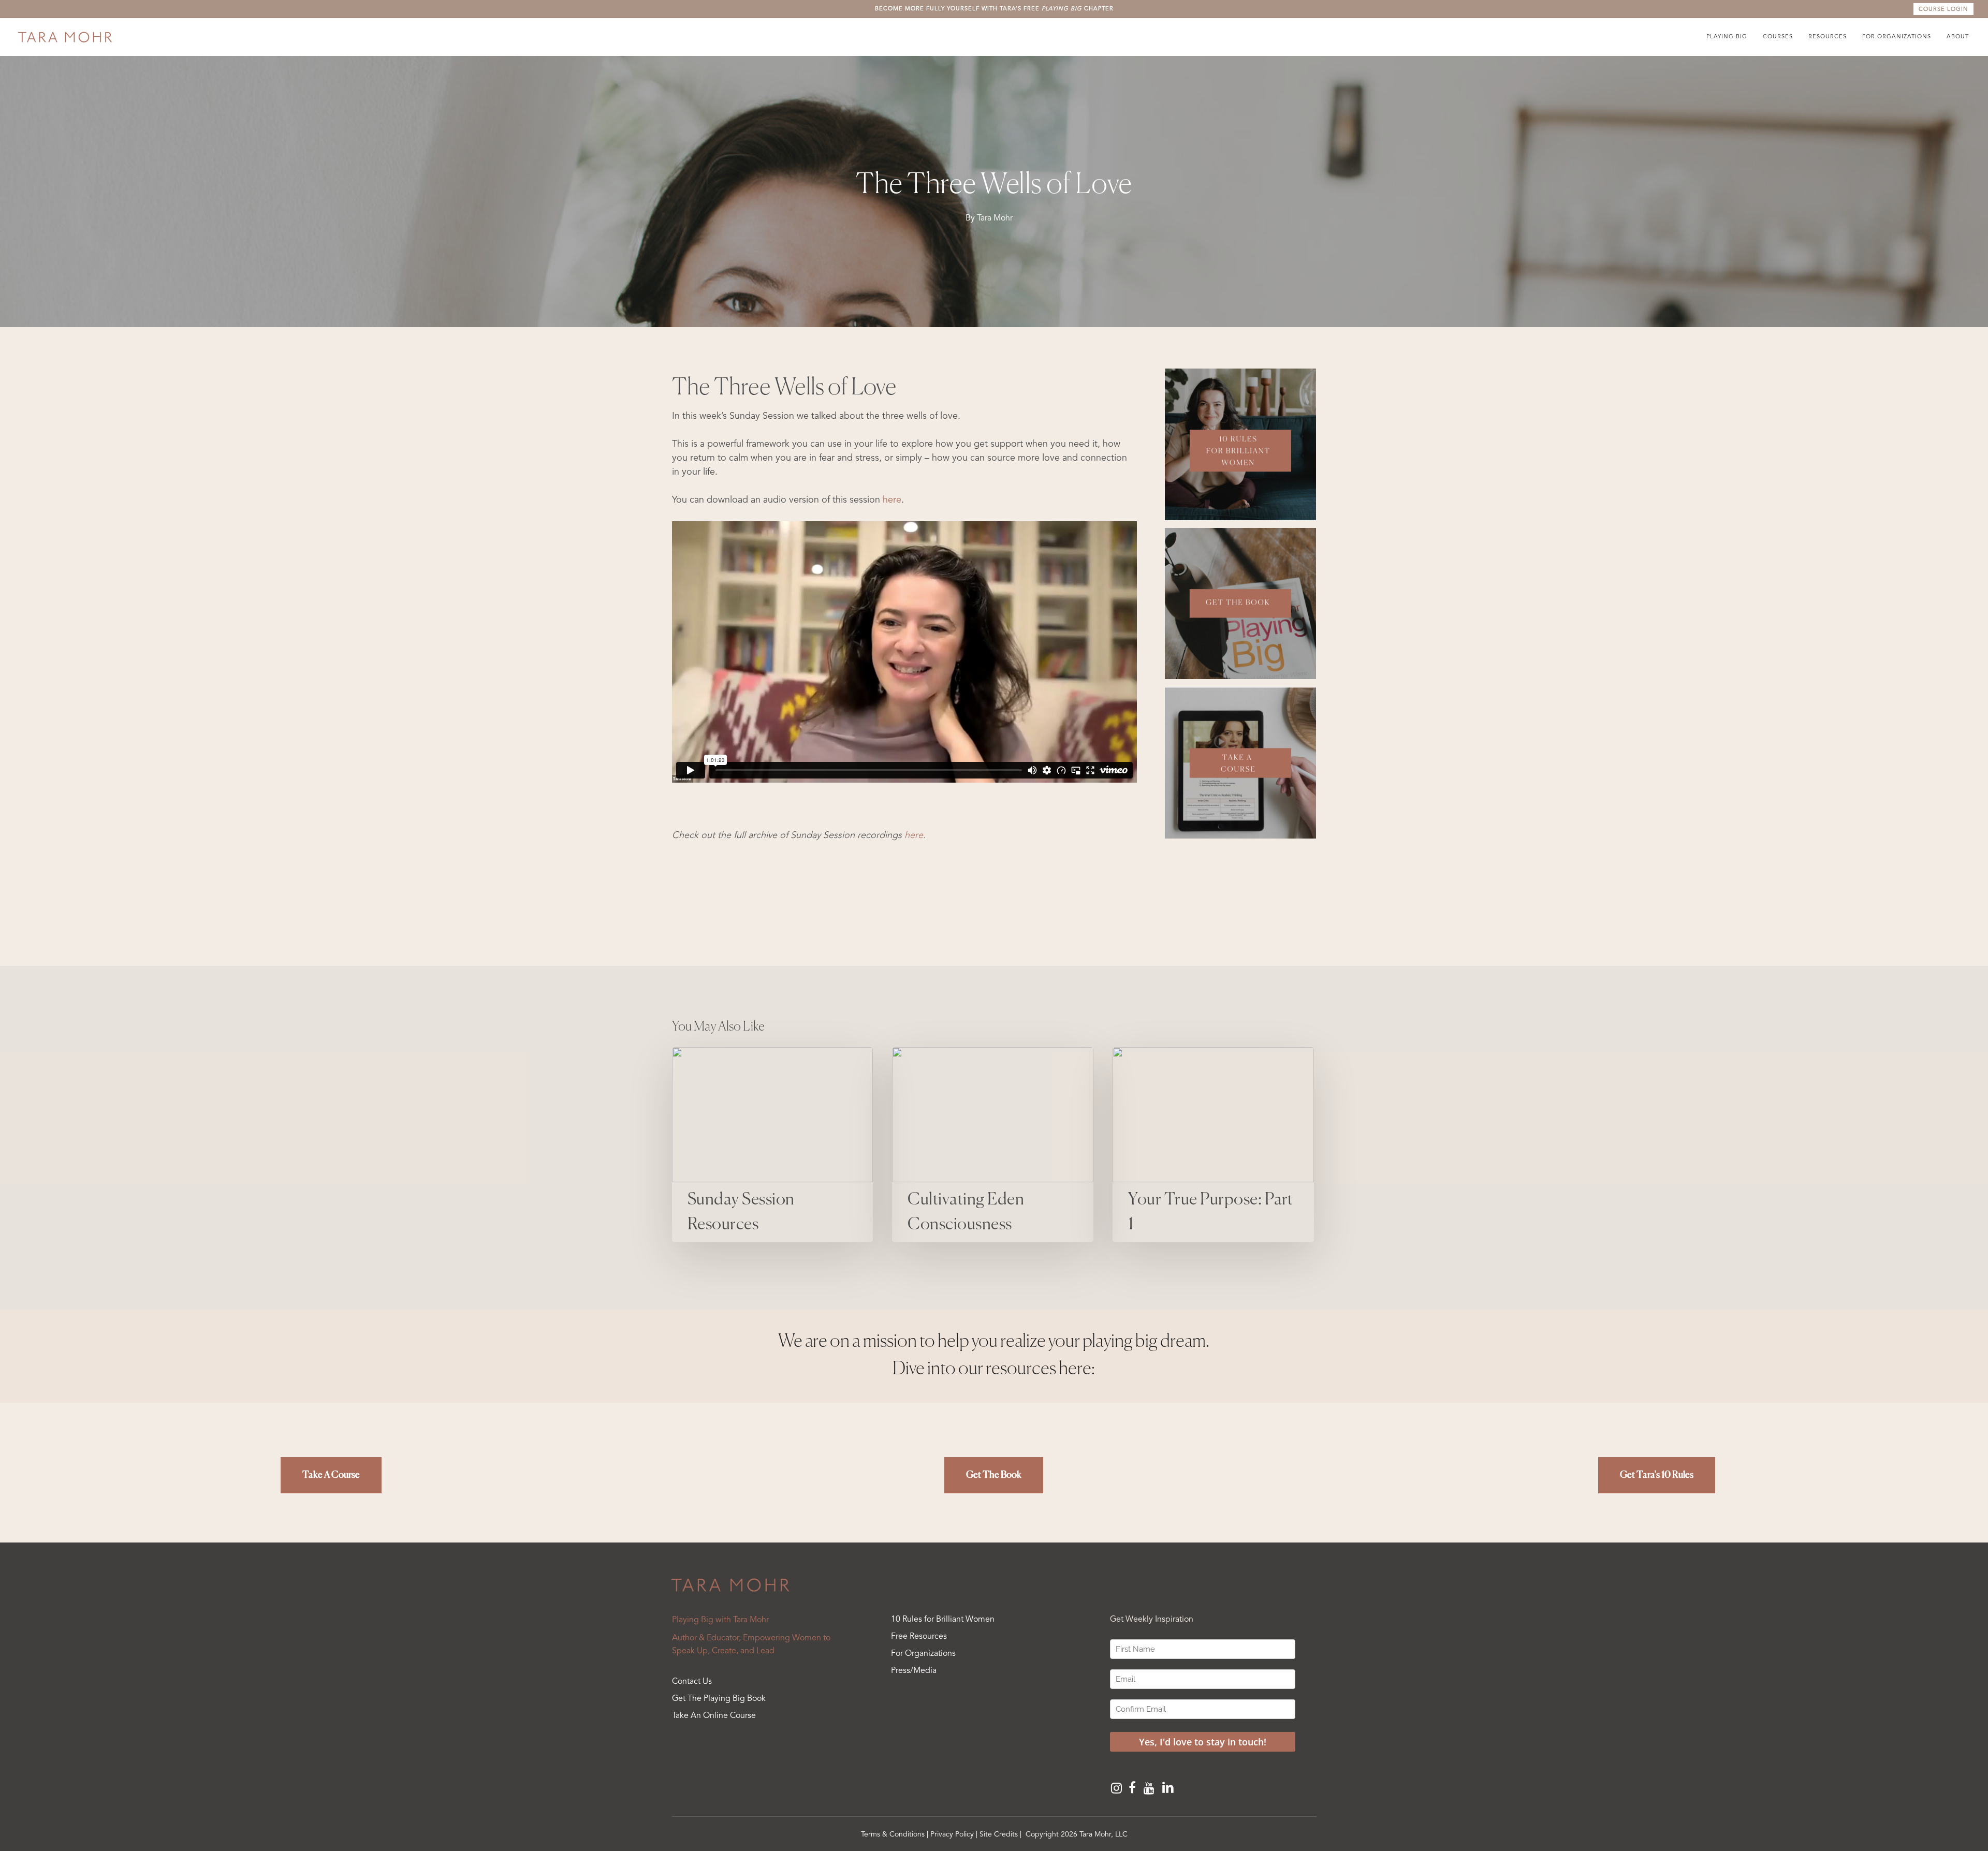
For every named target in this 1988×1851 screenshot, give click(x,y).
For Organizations (923, 1654)
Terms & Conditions (893, 1834)
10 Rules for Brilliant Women (943, 1620)
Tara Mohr (995, 218)
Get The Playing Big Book (719, 1699)
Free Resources (919, 1637)
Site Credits (999, 1834)
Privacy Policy (952, 1834)
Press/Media (914, 1671)
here (892, 500)
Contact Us (692, 1682)
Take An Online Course (714, 1716)
